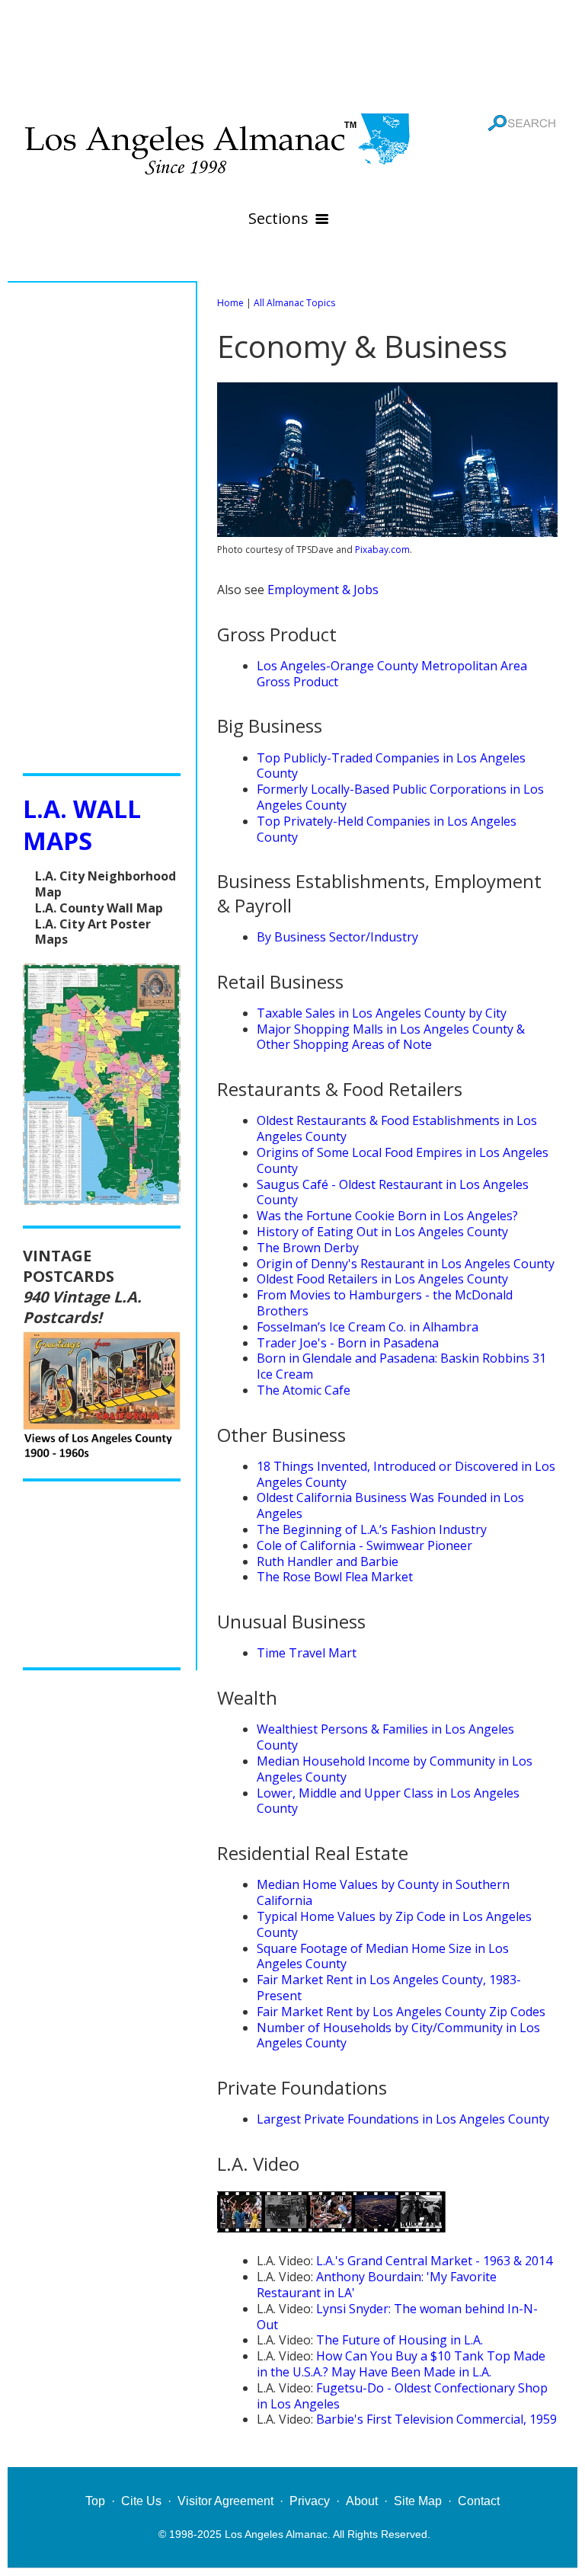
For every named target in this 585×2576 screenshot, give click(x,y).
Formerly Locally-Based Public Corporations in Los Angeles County (400, 797)
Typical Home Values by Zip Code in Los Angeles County (394, 1924)
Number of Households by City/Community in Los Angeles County (398, 2036)
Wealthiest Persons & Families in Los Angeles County (385, 1737)
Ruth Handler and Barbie (328, 1561)
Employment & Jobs (323, 590)
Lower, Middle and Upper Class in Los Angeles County (388, 1801)
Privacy (310, 2501)
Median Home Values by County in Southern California (383, 1892)
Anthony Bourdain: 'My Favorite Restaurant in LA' (377, 2285)
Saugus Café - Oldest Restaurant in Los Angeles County (393, 1192)
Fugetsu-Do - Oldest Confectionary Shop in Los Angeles (402, 2396)
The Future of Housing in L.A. (400, 2340)
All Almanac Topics (294, 303)
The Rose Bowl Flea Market (335, 1577)
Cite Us (141, 2501)
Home (230, 303)
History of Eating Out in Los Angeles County (382, 1232)
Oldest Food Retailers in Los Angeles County (382, 1279)
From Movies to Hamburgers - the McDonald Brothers (385, 1303)
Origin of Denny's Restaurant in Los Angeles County (406, 1264)
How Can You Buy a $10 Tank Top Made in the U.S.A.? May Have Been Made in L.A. (401, 2364)
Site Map (418, 2501)
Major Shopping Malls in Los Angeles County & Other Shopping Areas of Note (391, 1037)
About (362, 2501)
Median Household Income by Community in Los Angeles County (395, 1769)
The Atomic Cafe (304, 1390)
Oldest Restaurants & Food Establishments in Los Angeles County (397, 1128)
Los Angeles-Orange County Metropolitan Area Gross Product (392, 674)
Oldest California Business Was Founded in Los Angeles (390, 1505)
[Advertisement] (292, 53)
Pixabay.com (382, 550)
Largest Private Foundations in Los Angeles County (403, 2119)
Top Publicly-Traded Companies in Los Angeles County (391, 766)
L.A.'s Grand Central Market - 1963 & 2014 (434, 2261)
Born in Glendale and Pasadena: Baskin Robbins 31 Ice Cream (401, 1366)
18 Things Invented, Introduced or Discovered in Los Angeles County (406, 1474)
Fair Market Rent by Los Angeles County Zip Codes (401, 2012)
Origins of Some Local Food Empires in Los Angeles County (403, 1160)
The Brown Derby (308, 1248)
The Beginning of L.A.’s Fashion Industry (372, 1529)
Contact (479, 2501)
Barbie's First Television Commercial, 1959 (436, 2419)
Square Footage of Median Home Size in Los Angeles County (383, 1956)
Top (95, 2501)
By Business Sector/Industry (337, 937)
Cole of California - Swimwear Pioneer (364, 1545)
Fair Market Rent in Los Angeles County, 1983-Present (389, 1988)
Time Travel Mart (307, 1653)
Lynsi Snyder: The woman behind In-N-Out (397, 2317)
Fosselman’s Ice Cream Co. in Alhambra (368, 1327)
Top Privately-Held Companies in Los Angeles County (387, 829)
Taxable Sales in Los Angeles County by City (382, 1013)
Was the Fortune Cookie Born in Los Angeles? (387, 1216)
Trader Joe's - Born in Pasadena (348, 1343)
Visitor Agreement (225, 2501)
